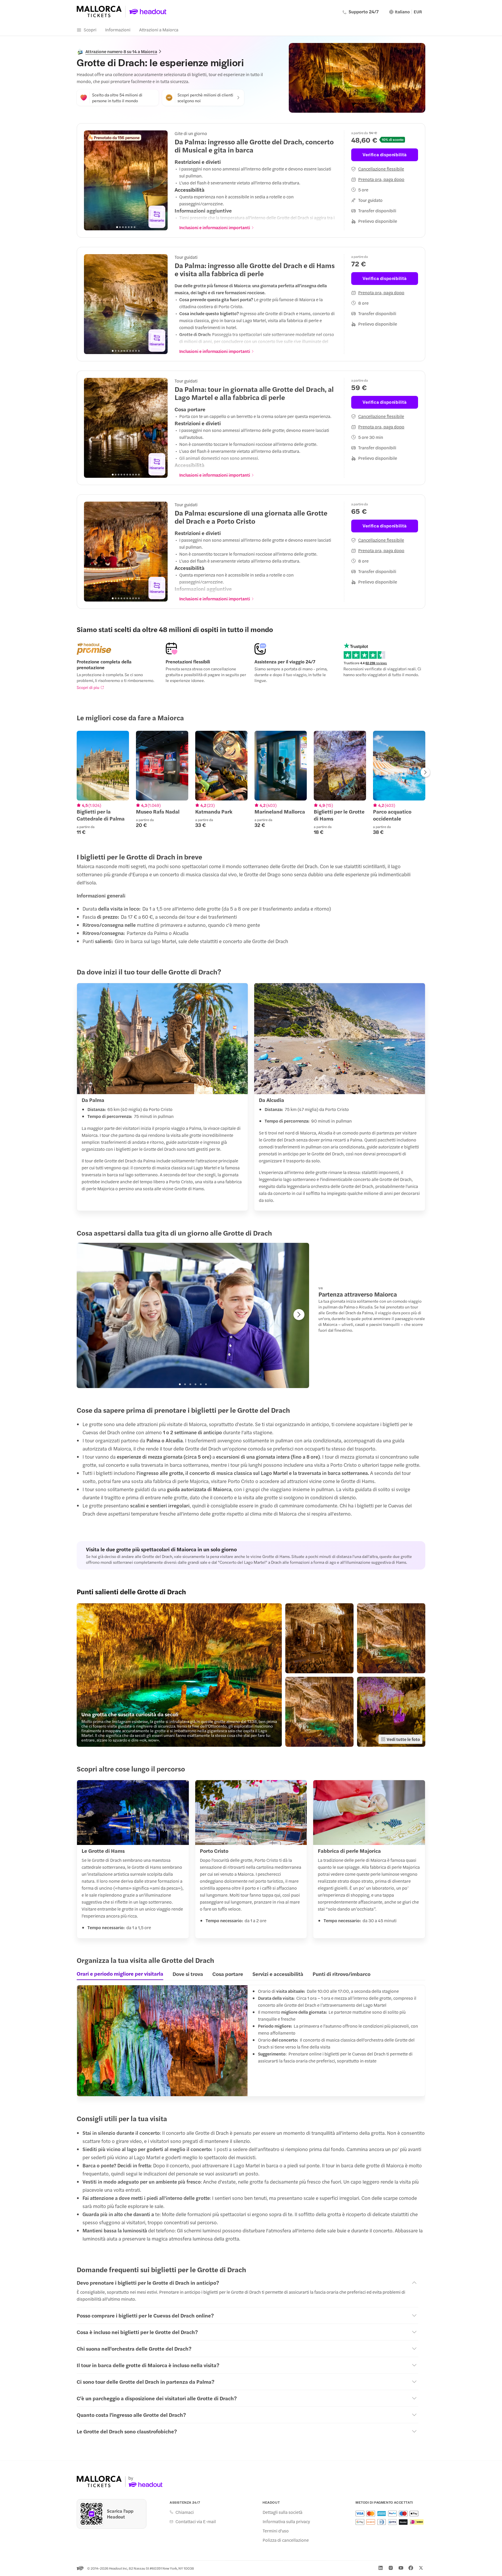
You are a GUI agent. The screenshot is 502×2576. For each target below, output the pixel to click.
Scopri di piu (88, 687)
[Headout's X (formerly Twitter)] (421, 2568)
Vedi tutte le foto (403, 1739)
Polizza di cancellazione (286, 2540)
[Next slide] (160, 180)
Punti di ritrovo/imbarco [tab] (341, 1974)
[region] (126, 180)
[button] (179, 1675)
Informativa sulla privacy (286, 2521)
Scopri (90, 29)
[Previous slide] (92, 180)
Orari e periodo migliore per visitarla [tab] (120, 1974)
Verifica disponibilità (384, 154)
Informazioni (118, 29)
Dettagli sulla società (283, 2512)
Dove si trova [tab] (188, 1974)
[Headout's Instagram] (391, 2568)
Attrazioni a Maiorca (159, 29)
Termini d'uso (276, 2531)
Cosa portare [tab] (228, 1974)
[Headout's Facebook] (411, 2568)
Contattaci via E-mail (196, 2521)
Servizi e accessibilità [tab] (278, 1974)
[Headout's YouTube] (401, 2568)
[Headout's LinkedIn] (381, 2568)
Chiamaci (185, 2512)
